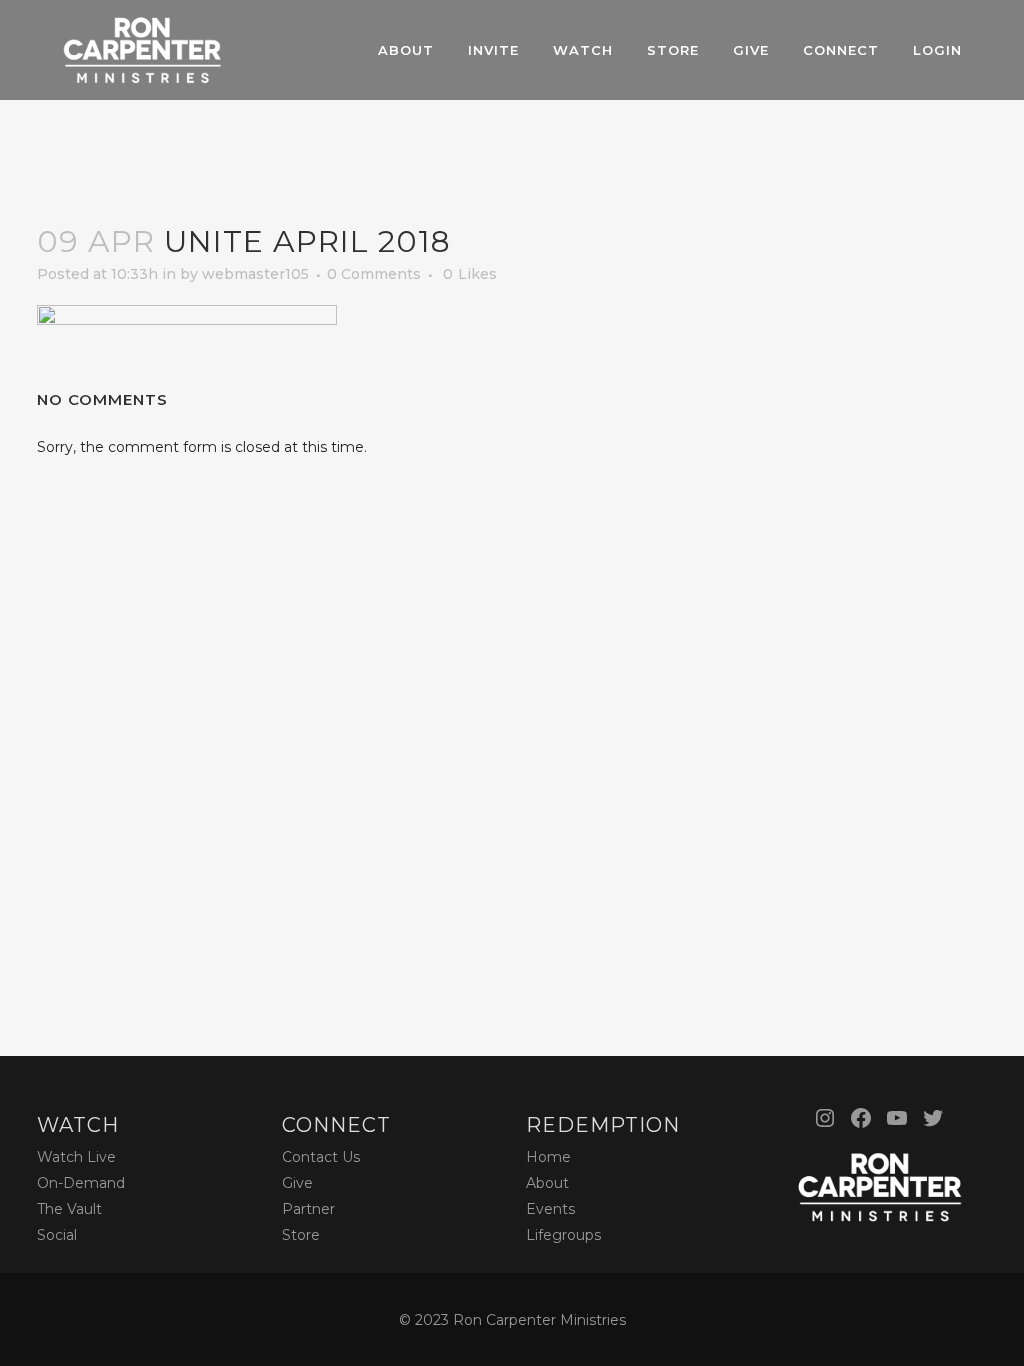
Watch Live (76, 1157)
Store (301, 1235)
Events (550, 1209)
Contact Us (321, 1157)
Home (548, 1157)
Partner (308, 1209)
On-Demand (81, 1183)
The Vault (69, 1209)
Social (57, 1235)
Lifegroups (563, 1235)
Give (297, 1183)
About (547, 1183)
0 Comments (374, 274)
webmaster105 (255, 274)
